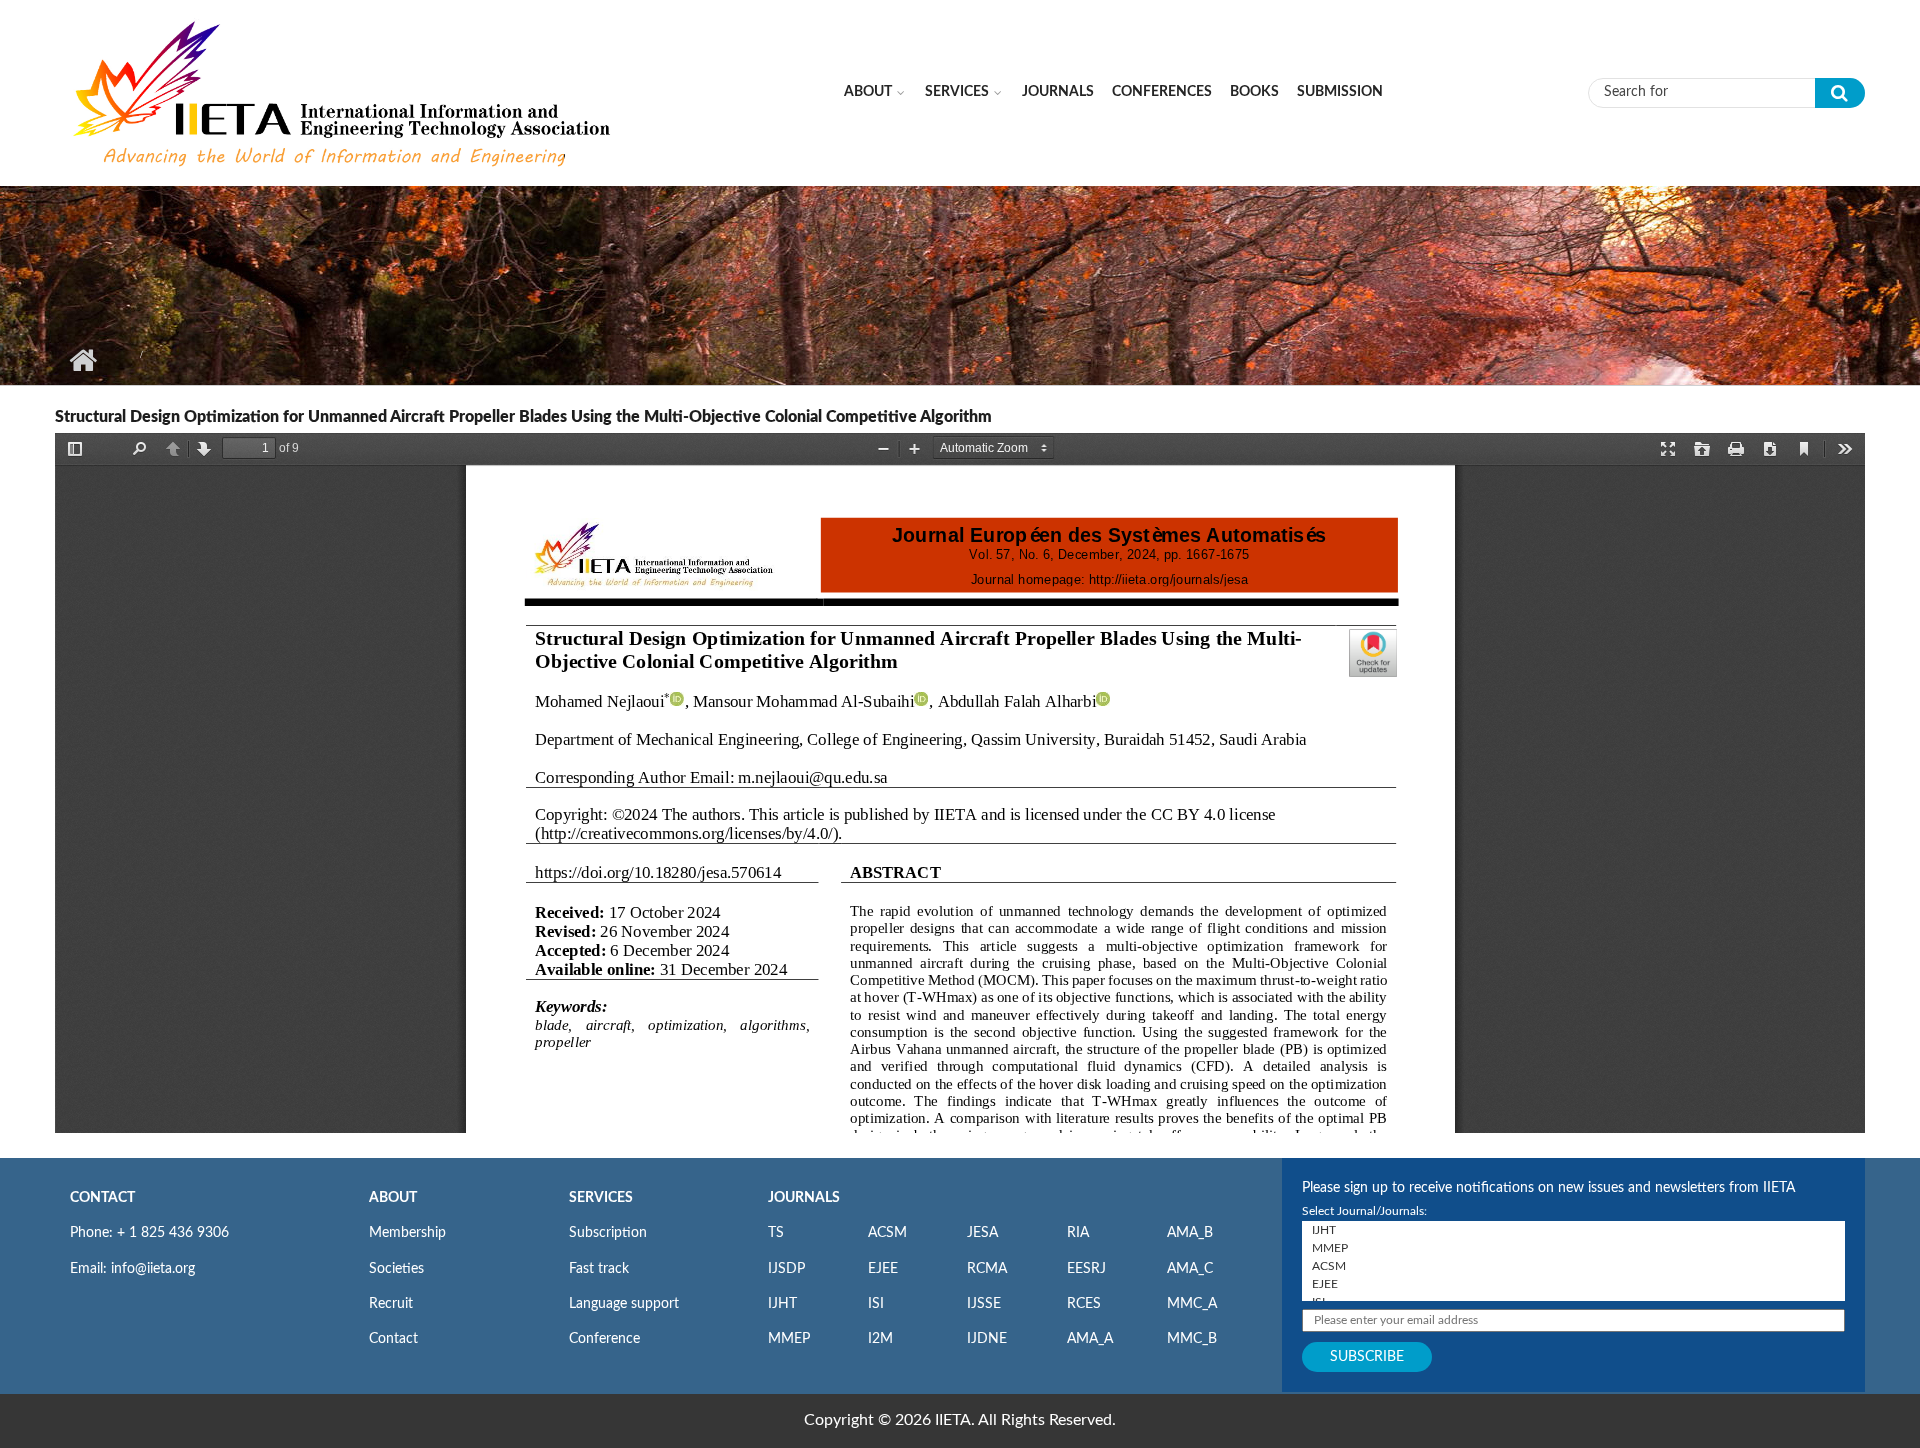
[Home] (344, 92)
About (868, 92)
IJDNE (987, 1339)
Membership (407, 1233)
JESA (982, 1233)
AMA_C (1190, 1269)
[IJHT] (1573, 1230)
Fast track (599, 1269)
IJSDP (786, 1269)
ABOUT (393, 1198)
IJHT (782, 1304)
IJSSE (984, 1304)
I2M (880, 1339)
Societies (396, 1269)
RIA (1078, 1233)
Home (82, 360)
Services (957, 92)
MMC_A (1192, 1304)
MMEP (789, 1339)
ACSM (887, 1233)
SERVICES (601, 1198)
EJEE (883, 1269)
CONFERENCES (1162, 92)
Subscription (608, 1233)
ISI (876, 1304)
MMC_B (1192, 1339)
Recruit (391, 1304)
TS (776, 1233)
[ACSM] (1573, 1266)
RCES (1084, 1304)
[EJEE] (1573, 1284)
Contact (393, 1339)
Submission (1340, 92)
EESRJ (1086, 1269)
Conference (604, 1339)
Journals (1058, 92)
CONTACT (102, 1198)
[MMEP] (1573, 1248)
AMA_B (1190, 1233)
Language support (624, 1304)
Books (1254, 92)
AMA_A (1090, 1339)
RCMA (987, 1269)
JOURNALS (804, 1198)
